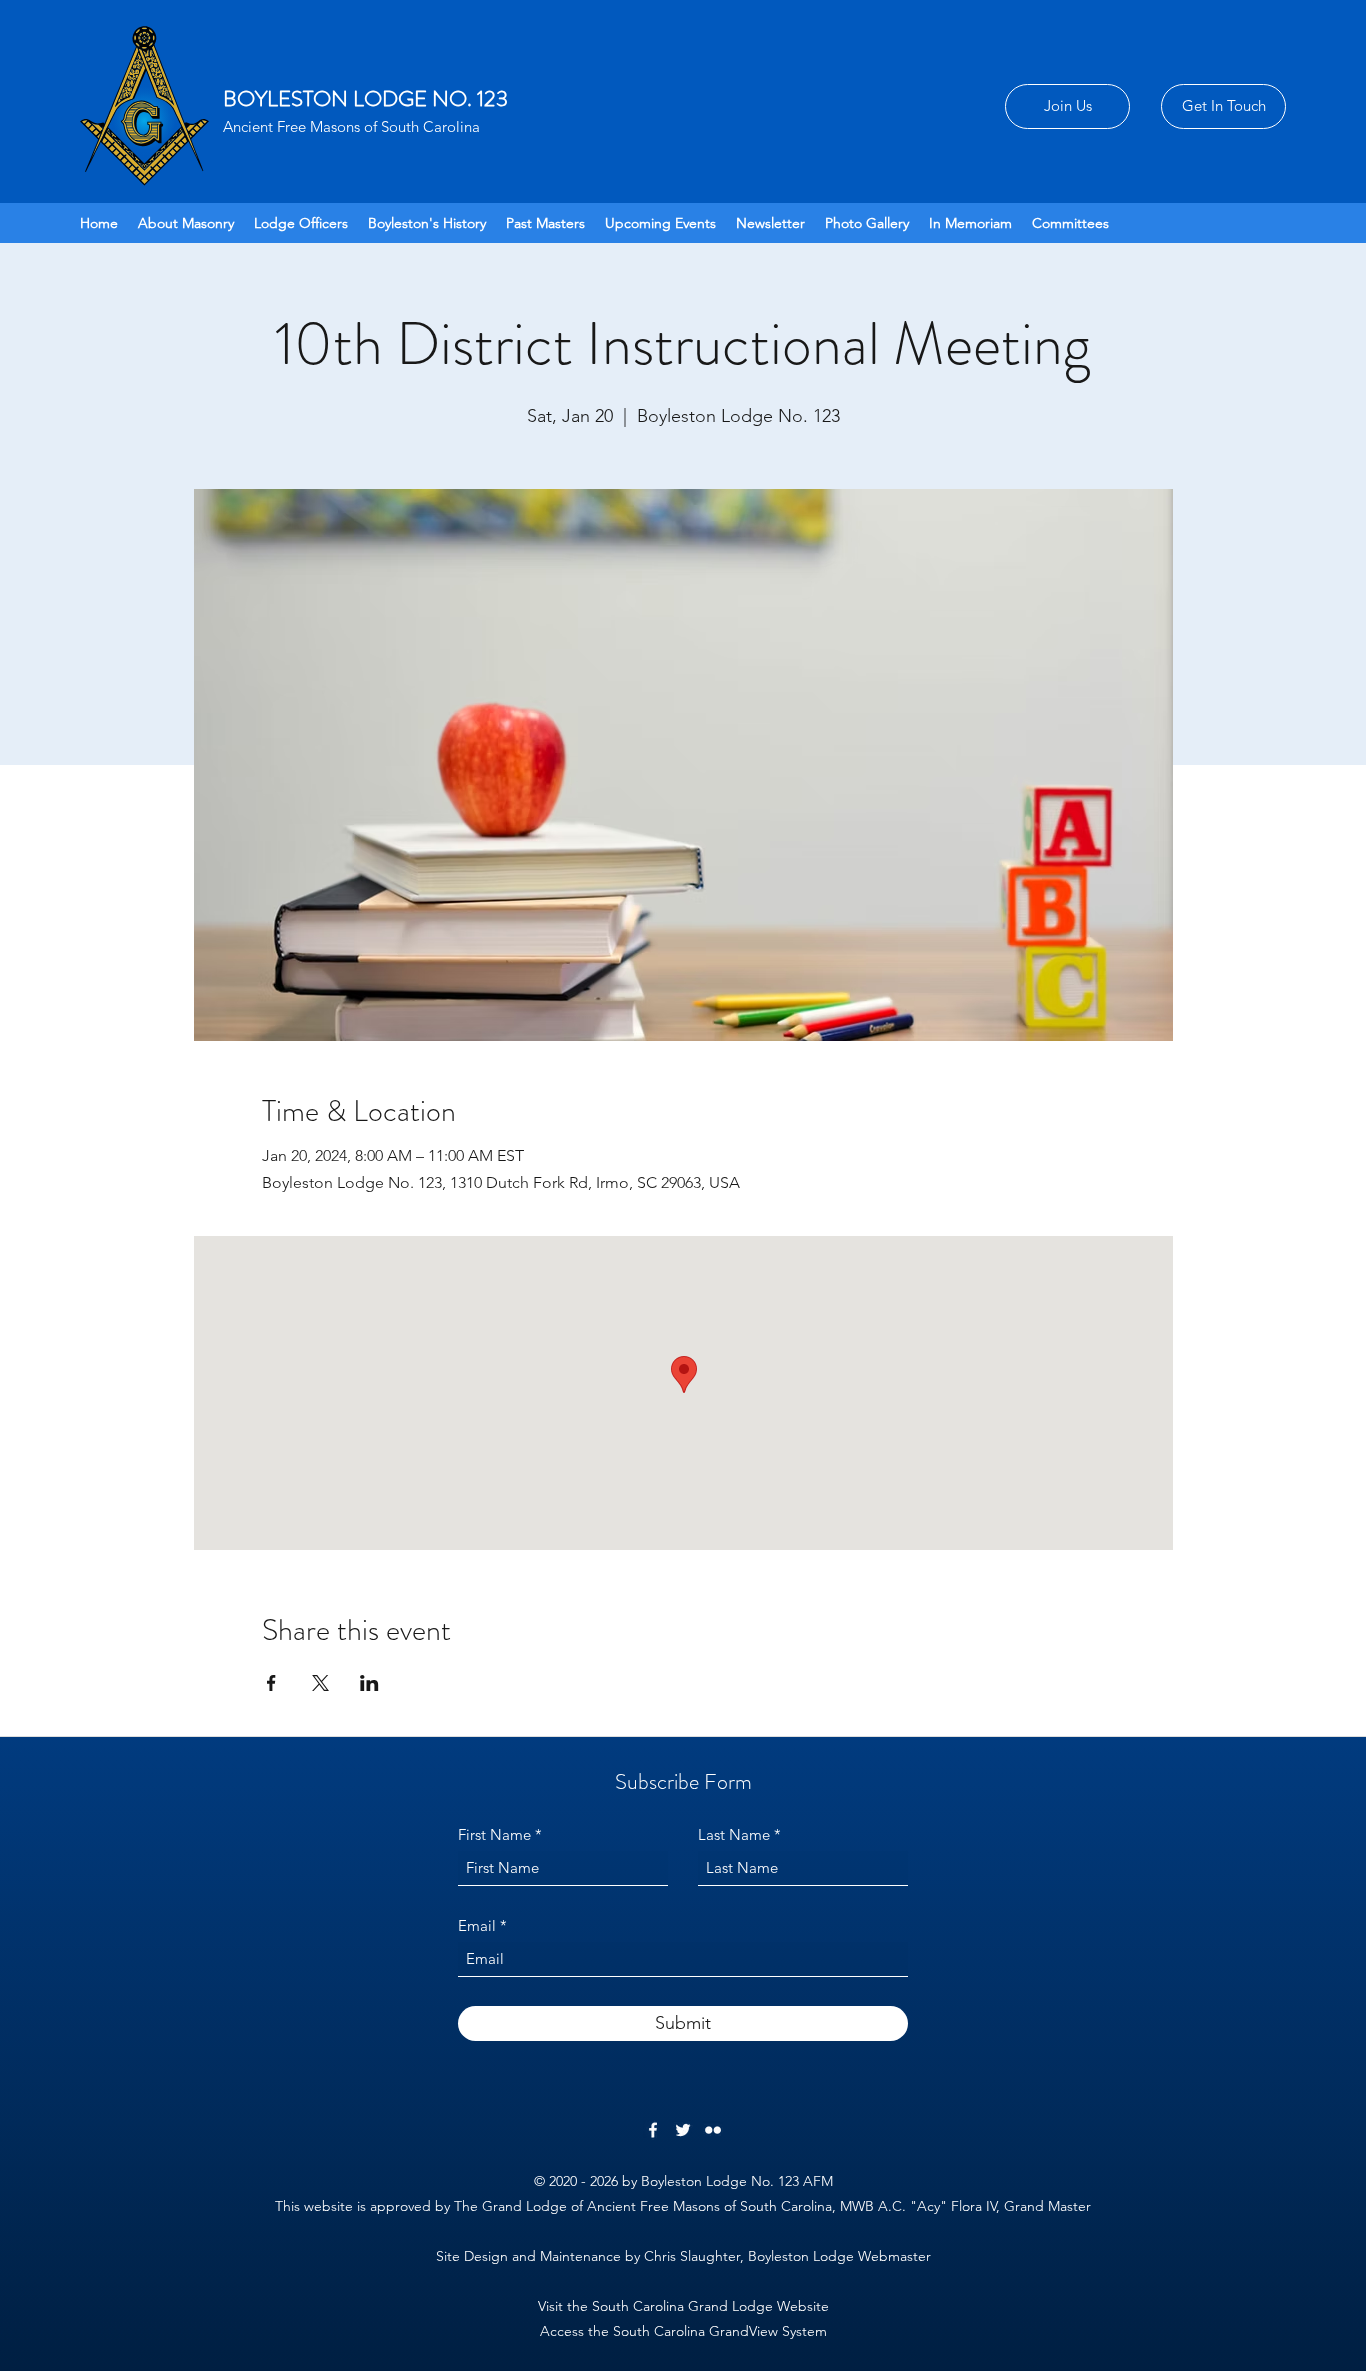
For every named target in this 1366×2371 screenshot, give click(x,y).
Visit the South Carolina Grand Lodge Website (683, 2306)
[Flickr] (713, 2130)
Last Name (734, 1834)
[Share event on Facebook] (271, 1683)
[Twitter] (683, 2130)
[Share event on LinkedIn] (369, 1683)
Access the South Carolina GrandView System (683, 2331)
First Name (494, 1834)
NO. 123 (470, 98)
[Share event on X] (320, 1683)
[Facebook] (653, 2130)
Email (477, 1925)
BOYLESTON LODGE (327, 98)
